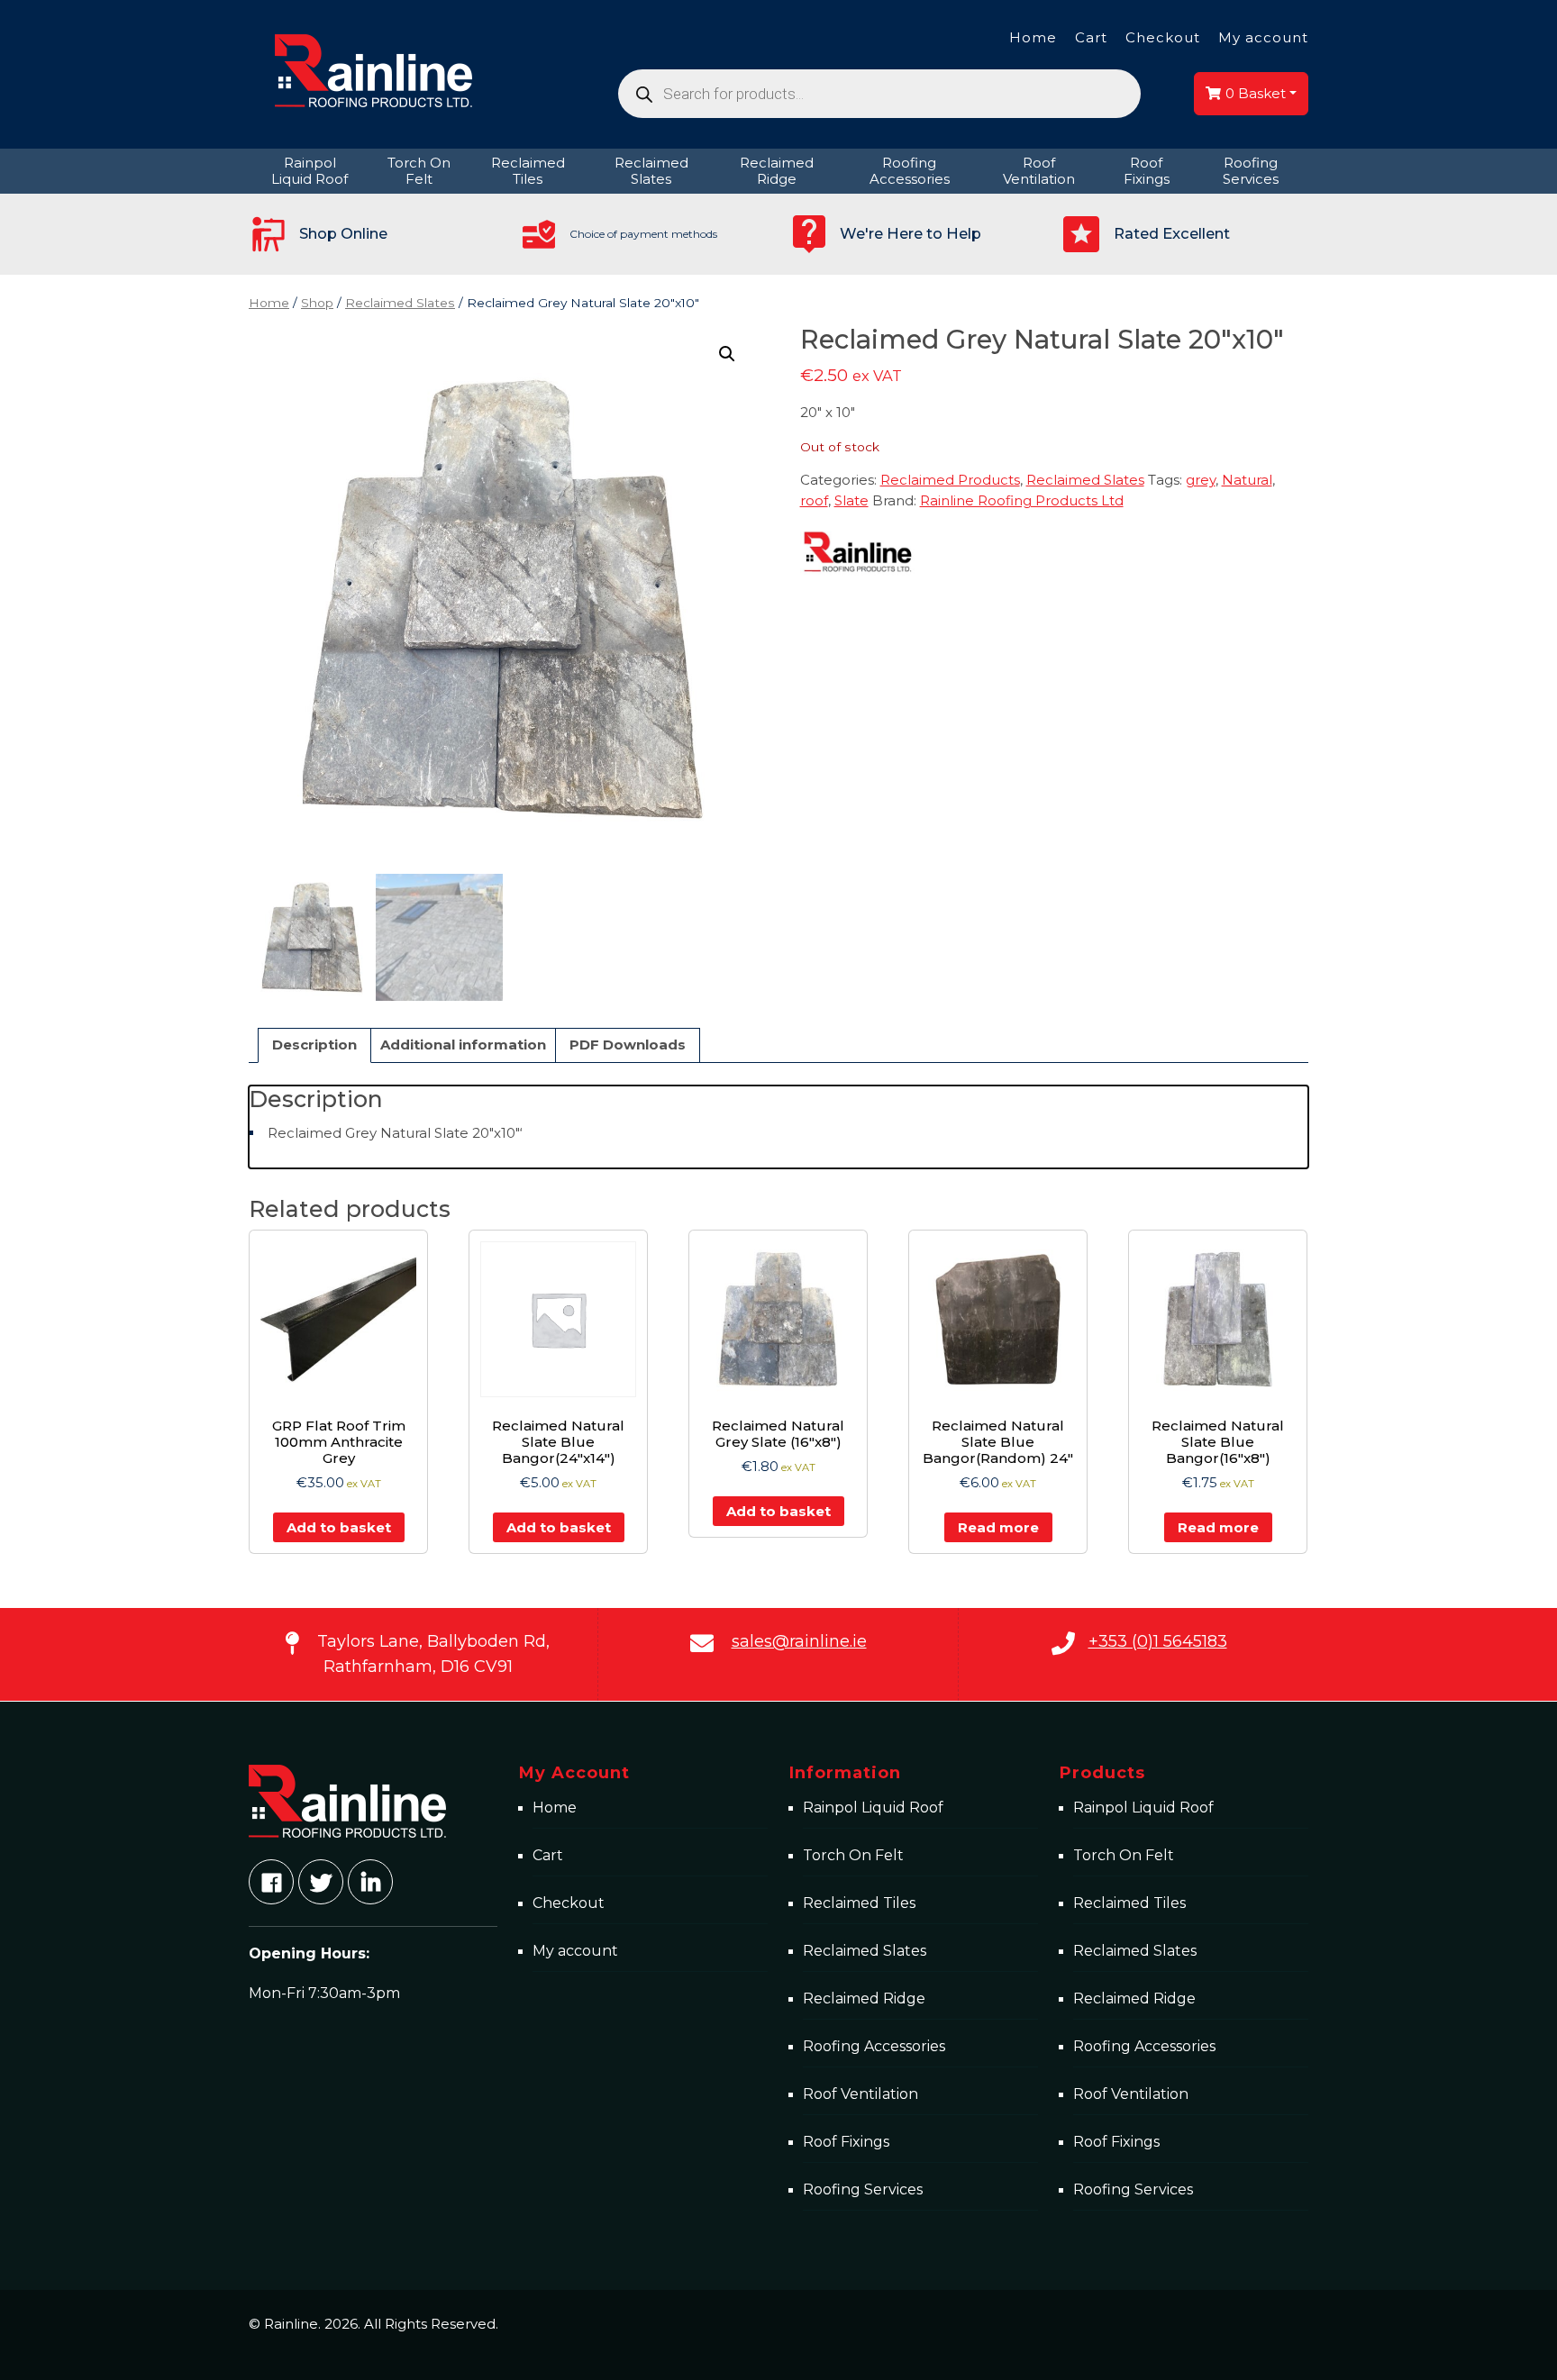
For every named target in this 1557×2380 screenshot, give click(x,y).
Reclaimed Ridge (864, 1998)
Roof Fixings (846, 2142)
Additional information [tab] (463, 1045)
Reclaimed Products (950, 480)
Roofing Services (863, 2189)
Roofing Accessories (874, 2046)
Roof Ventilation (860, 2094)
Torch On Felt (853, 1855)
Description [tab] (314, 1045)
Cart (1091, 37)
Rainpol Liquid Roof (873, 1808)
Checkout (1163, 37)
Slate (851, 500)
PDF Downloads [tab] (628, 1045)
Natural (1247, 480)
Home (1033, 37)
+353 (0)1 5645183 (1158, 1641)
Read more (998, 1527)
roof (814, 500)
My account (1263, 37)
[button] (727, 354)
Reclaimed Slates (400, 303)
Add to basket (339, 1527)
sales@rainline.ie (799, 1641)
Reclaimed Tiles (859, 1903)
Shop (317, 303)
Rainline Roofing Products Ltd (1022, 500)
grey (1201, 480)
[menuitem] (310, 171)
